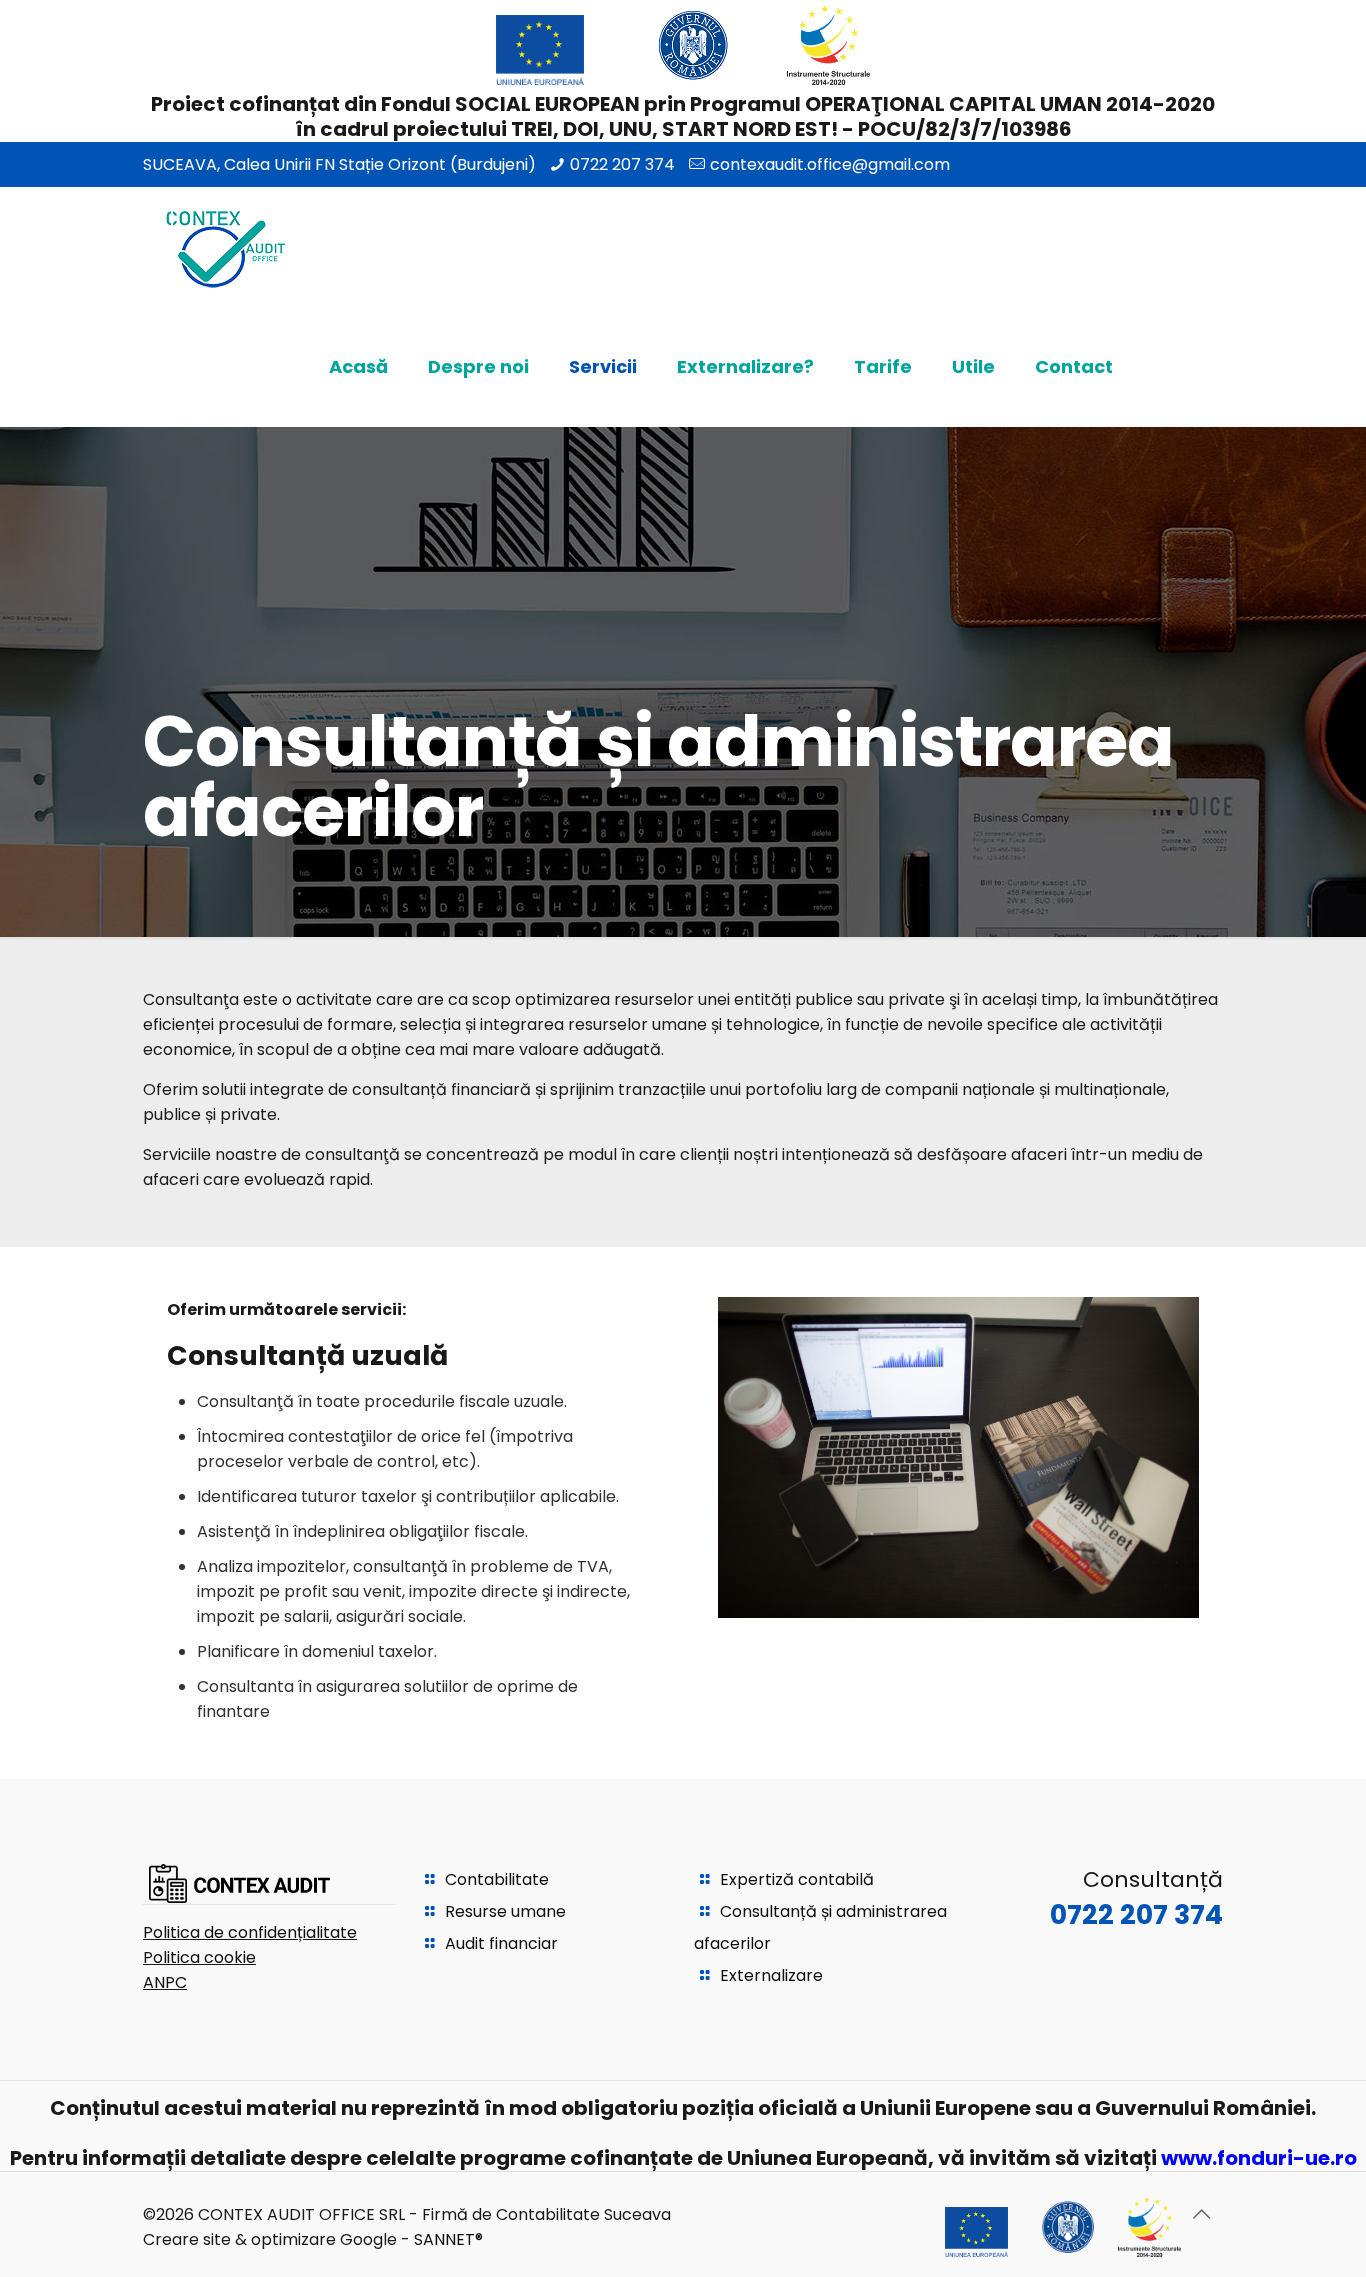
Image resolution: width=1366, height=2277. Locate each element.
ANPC (165, 1982)
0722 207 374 (622, 164)
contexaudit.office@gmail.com (830, 164)
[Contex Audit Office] (225, 247)
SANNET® (448, 2239)
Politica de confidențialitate (250, 1932)
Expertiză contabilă (797, 1879)
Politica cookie (199, 1957)
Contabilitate (497, 1879)
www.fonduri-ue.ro (1259, 2158)
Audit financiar (501, 1943)
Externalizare (771, 1975)
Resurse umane (505, 1911)
